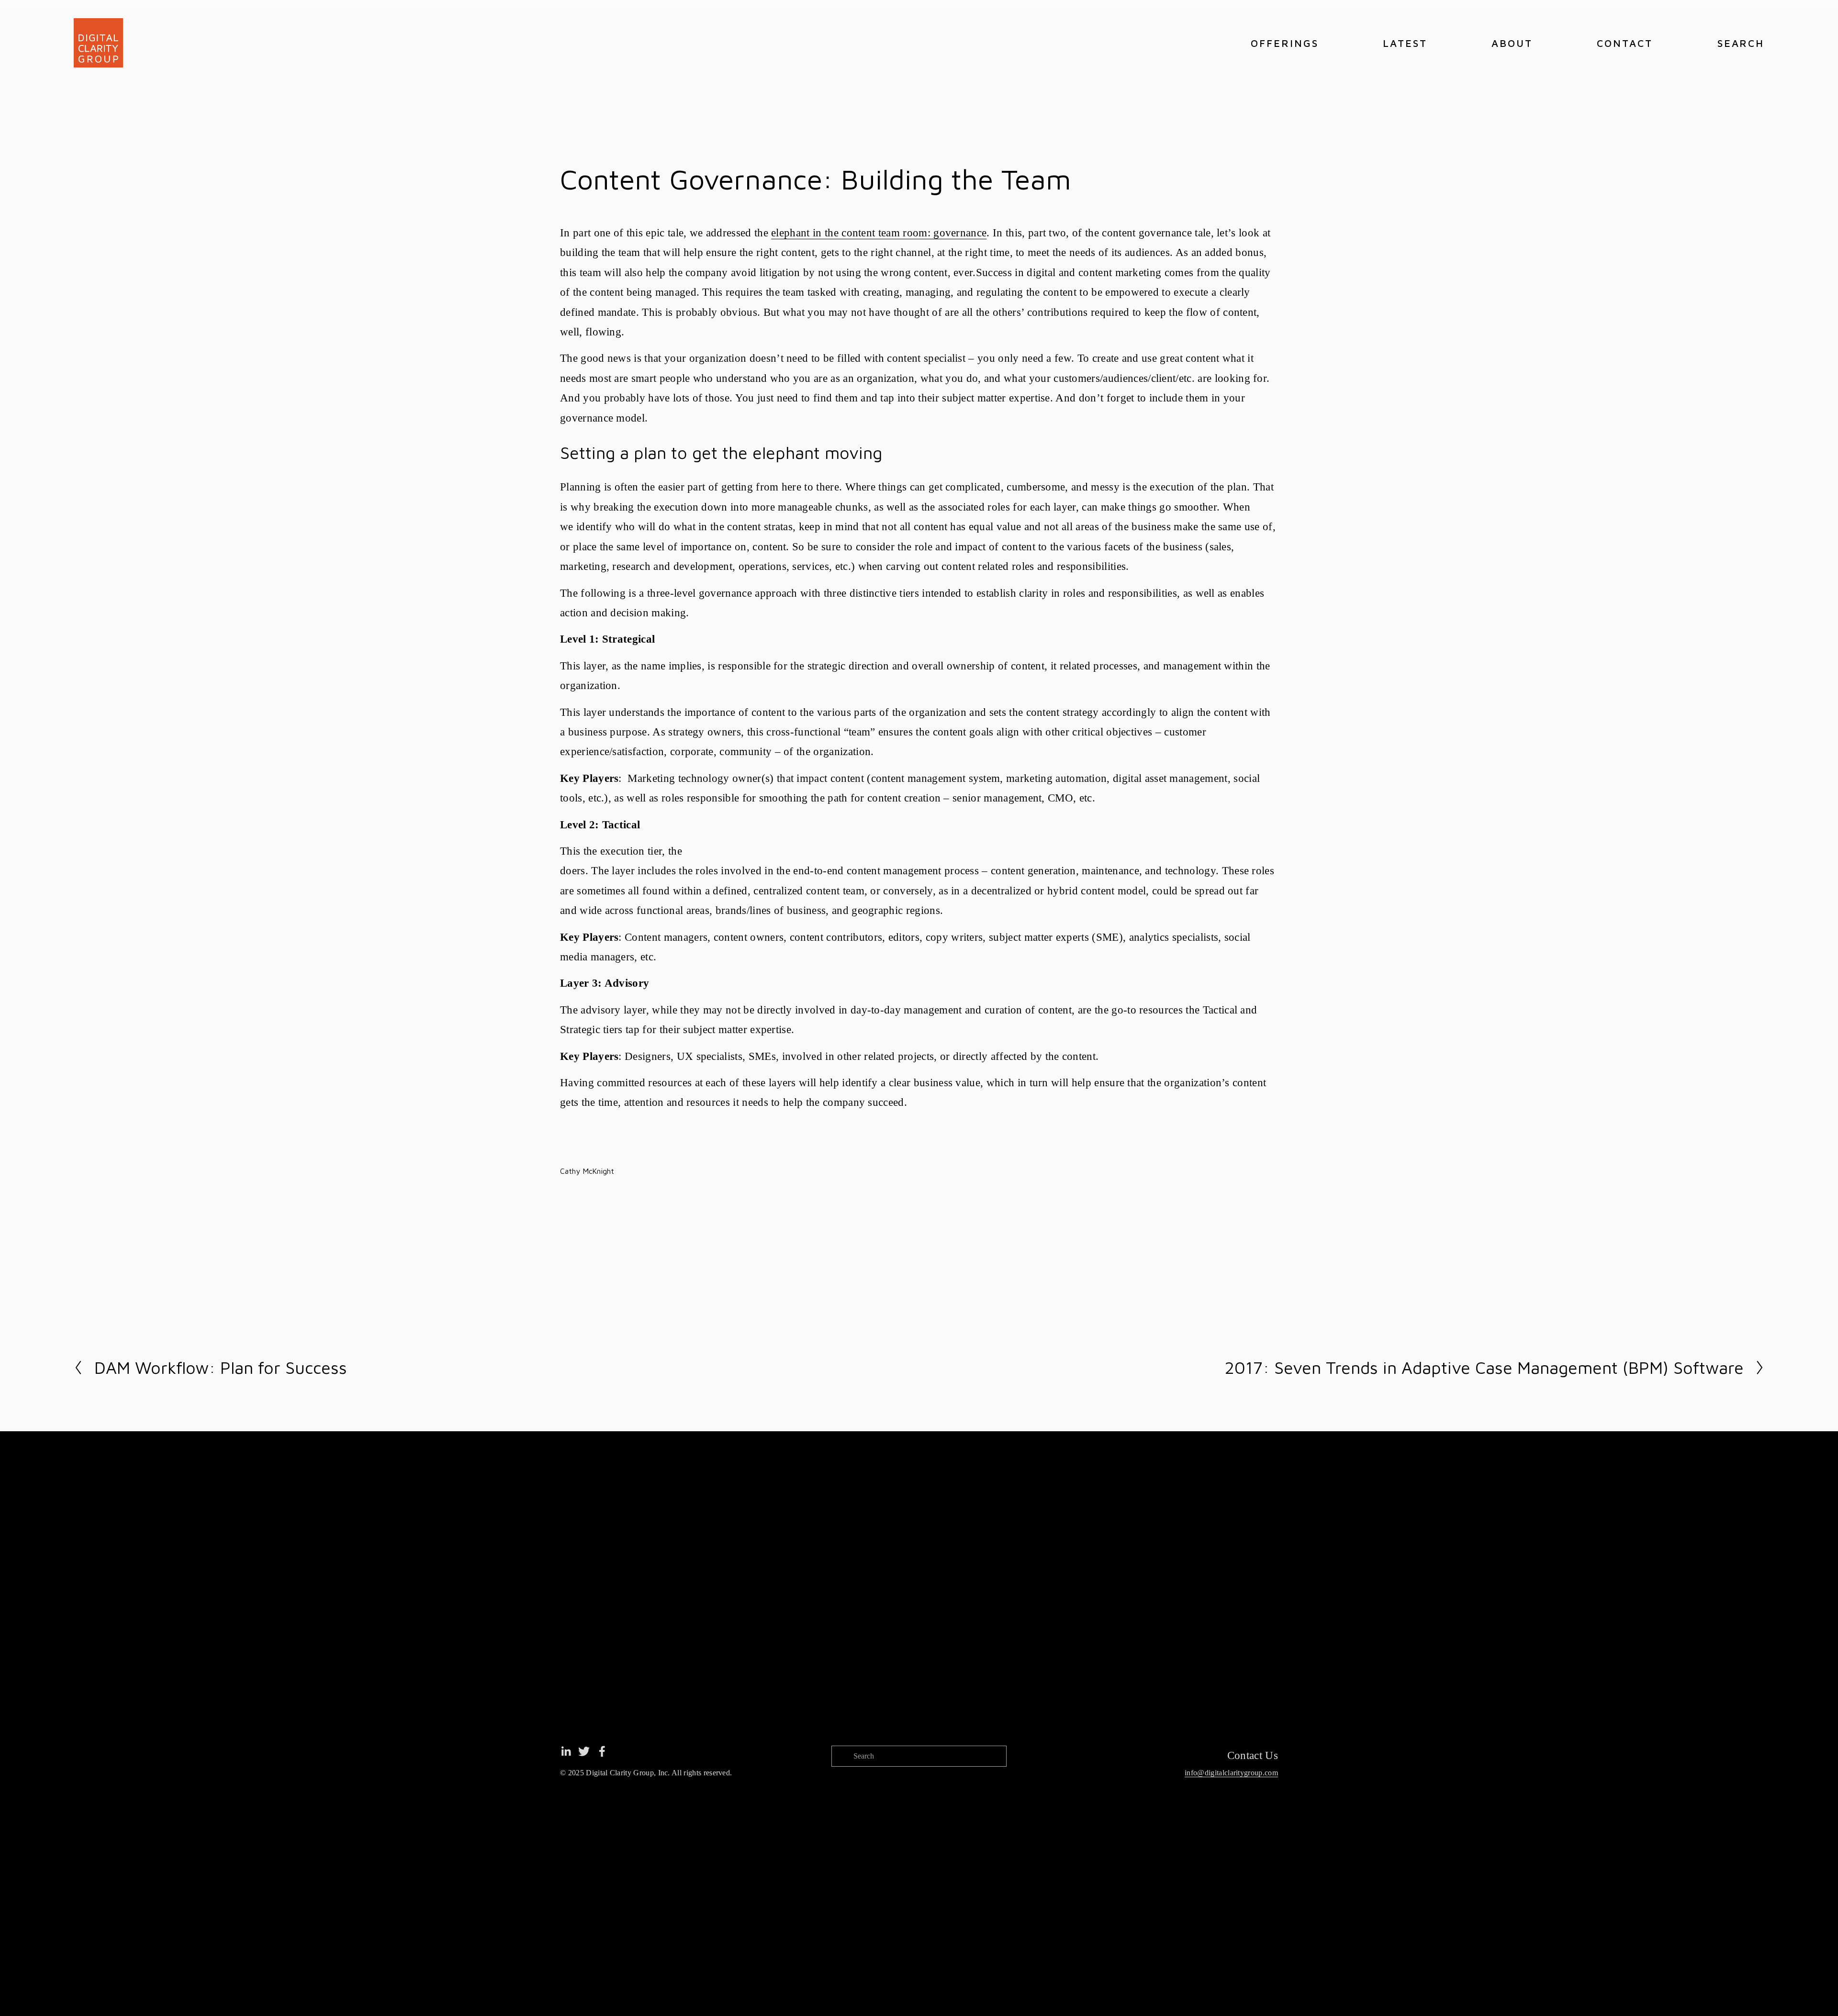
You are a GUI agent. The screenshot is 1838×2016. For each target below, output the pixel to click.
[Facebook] (602, 1751)
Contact (1625, 43)
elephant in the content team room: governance (879, 233)
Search (1741, 43)
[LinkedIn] (566, 1751)
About (1512, 43)
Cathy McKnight (587, 1171)
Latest (1405, 43)
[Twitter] (584, 1751)
